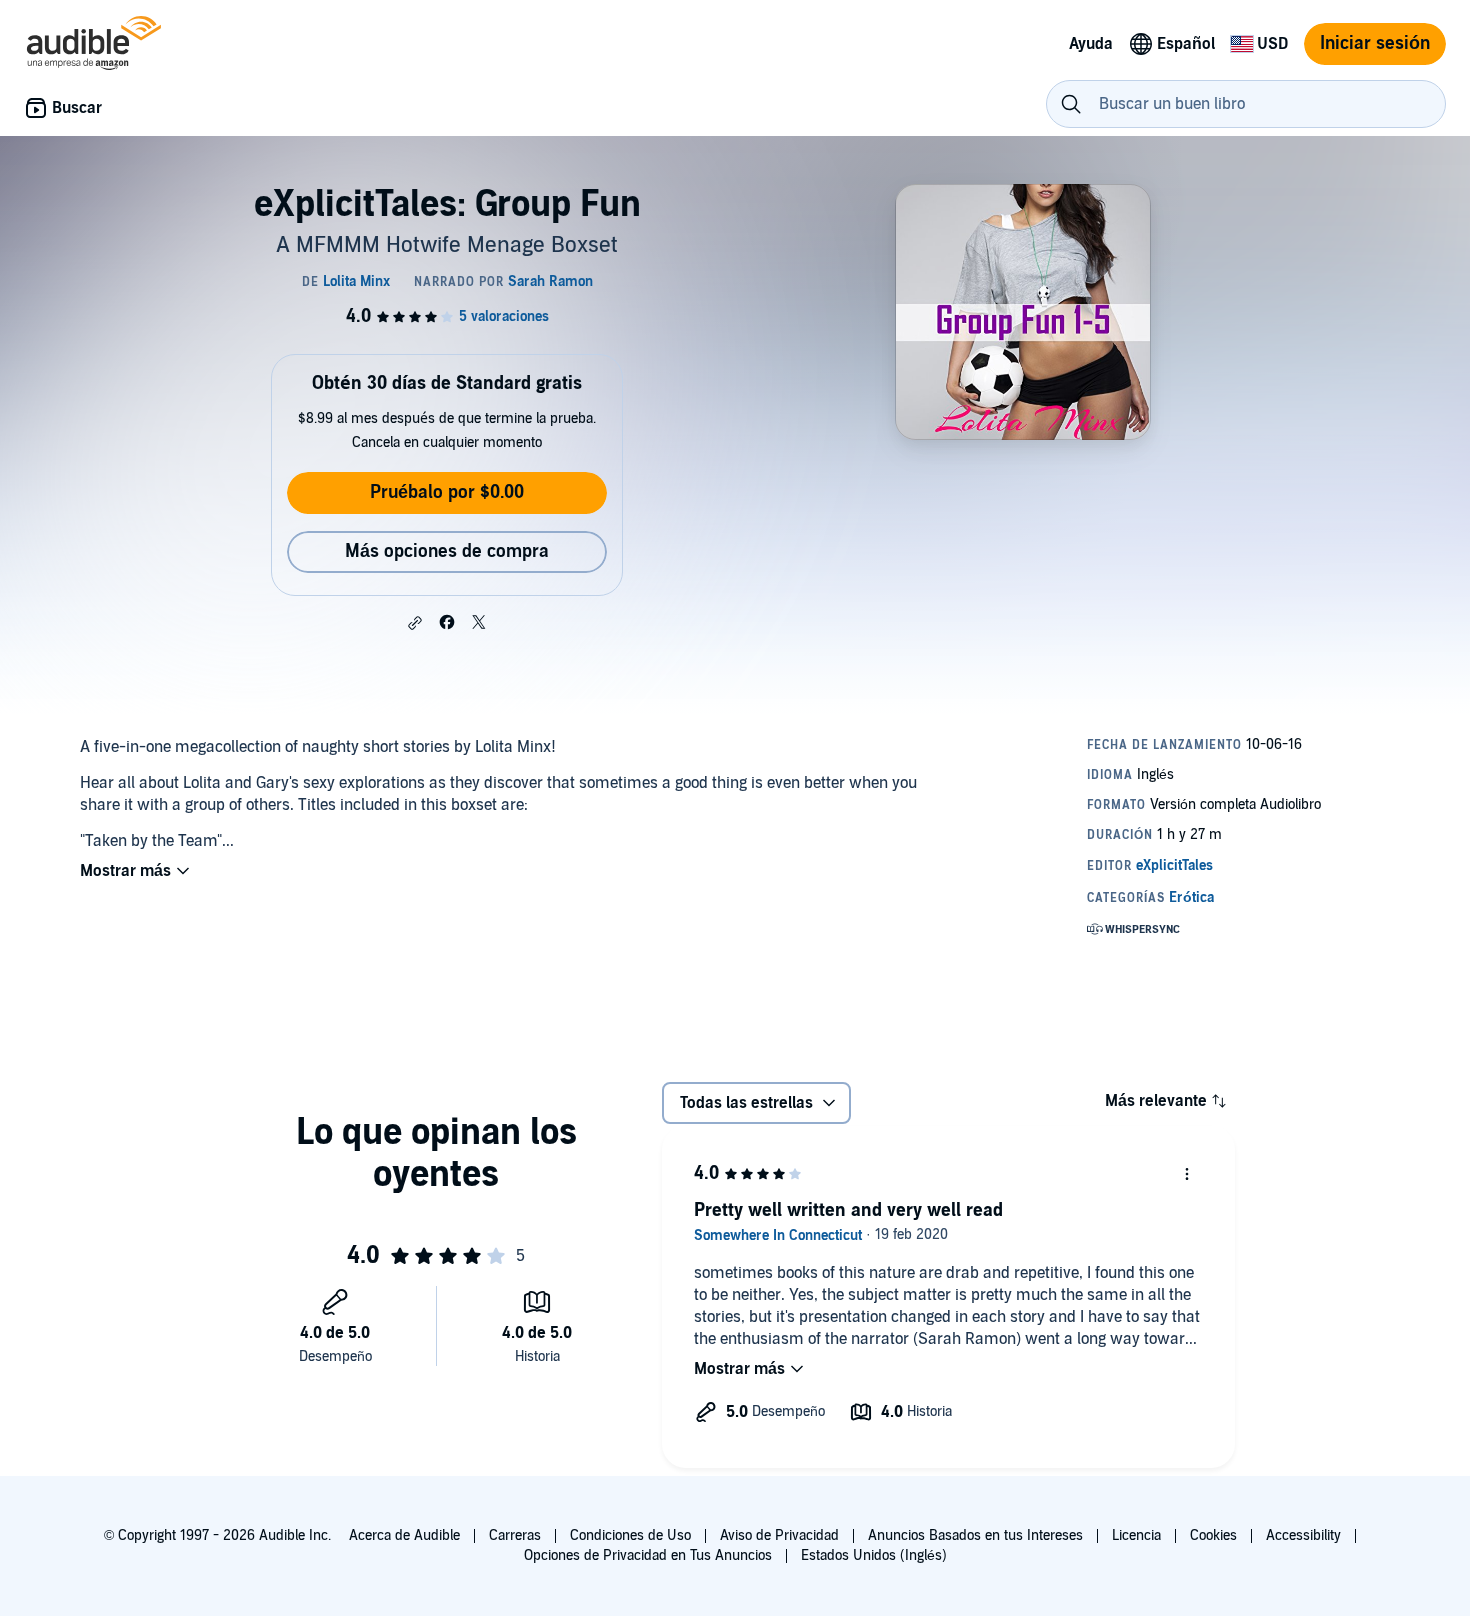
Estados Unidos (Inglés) (874, 1555)
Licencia (1136, 1535)
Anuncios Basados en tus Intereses (975, 1535)
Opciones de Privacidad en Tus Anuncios (648, 1555)
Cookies (1213, 1535)
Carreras (515, 1535)
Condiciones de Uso (630, 1535)
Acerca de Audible (404, 1535)
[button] (415, 623)
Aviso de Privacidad (779, 1535)
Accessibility (1303, 1535)
